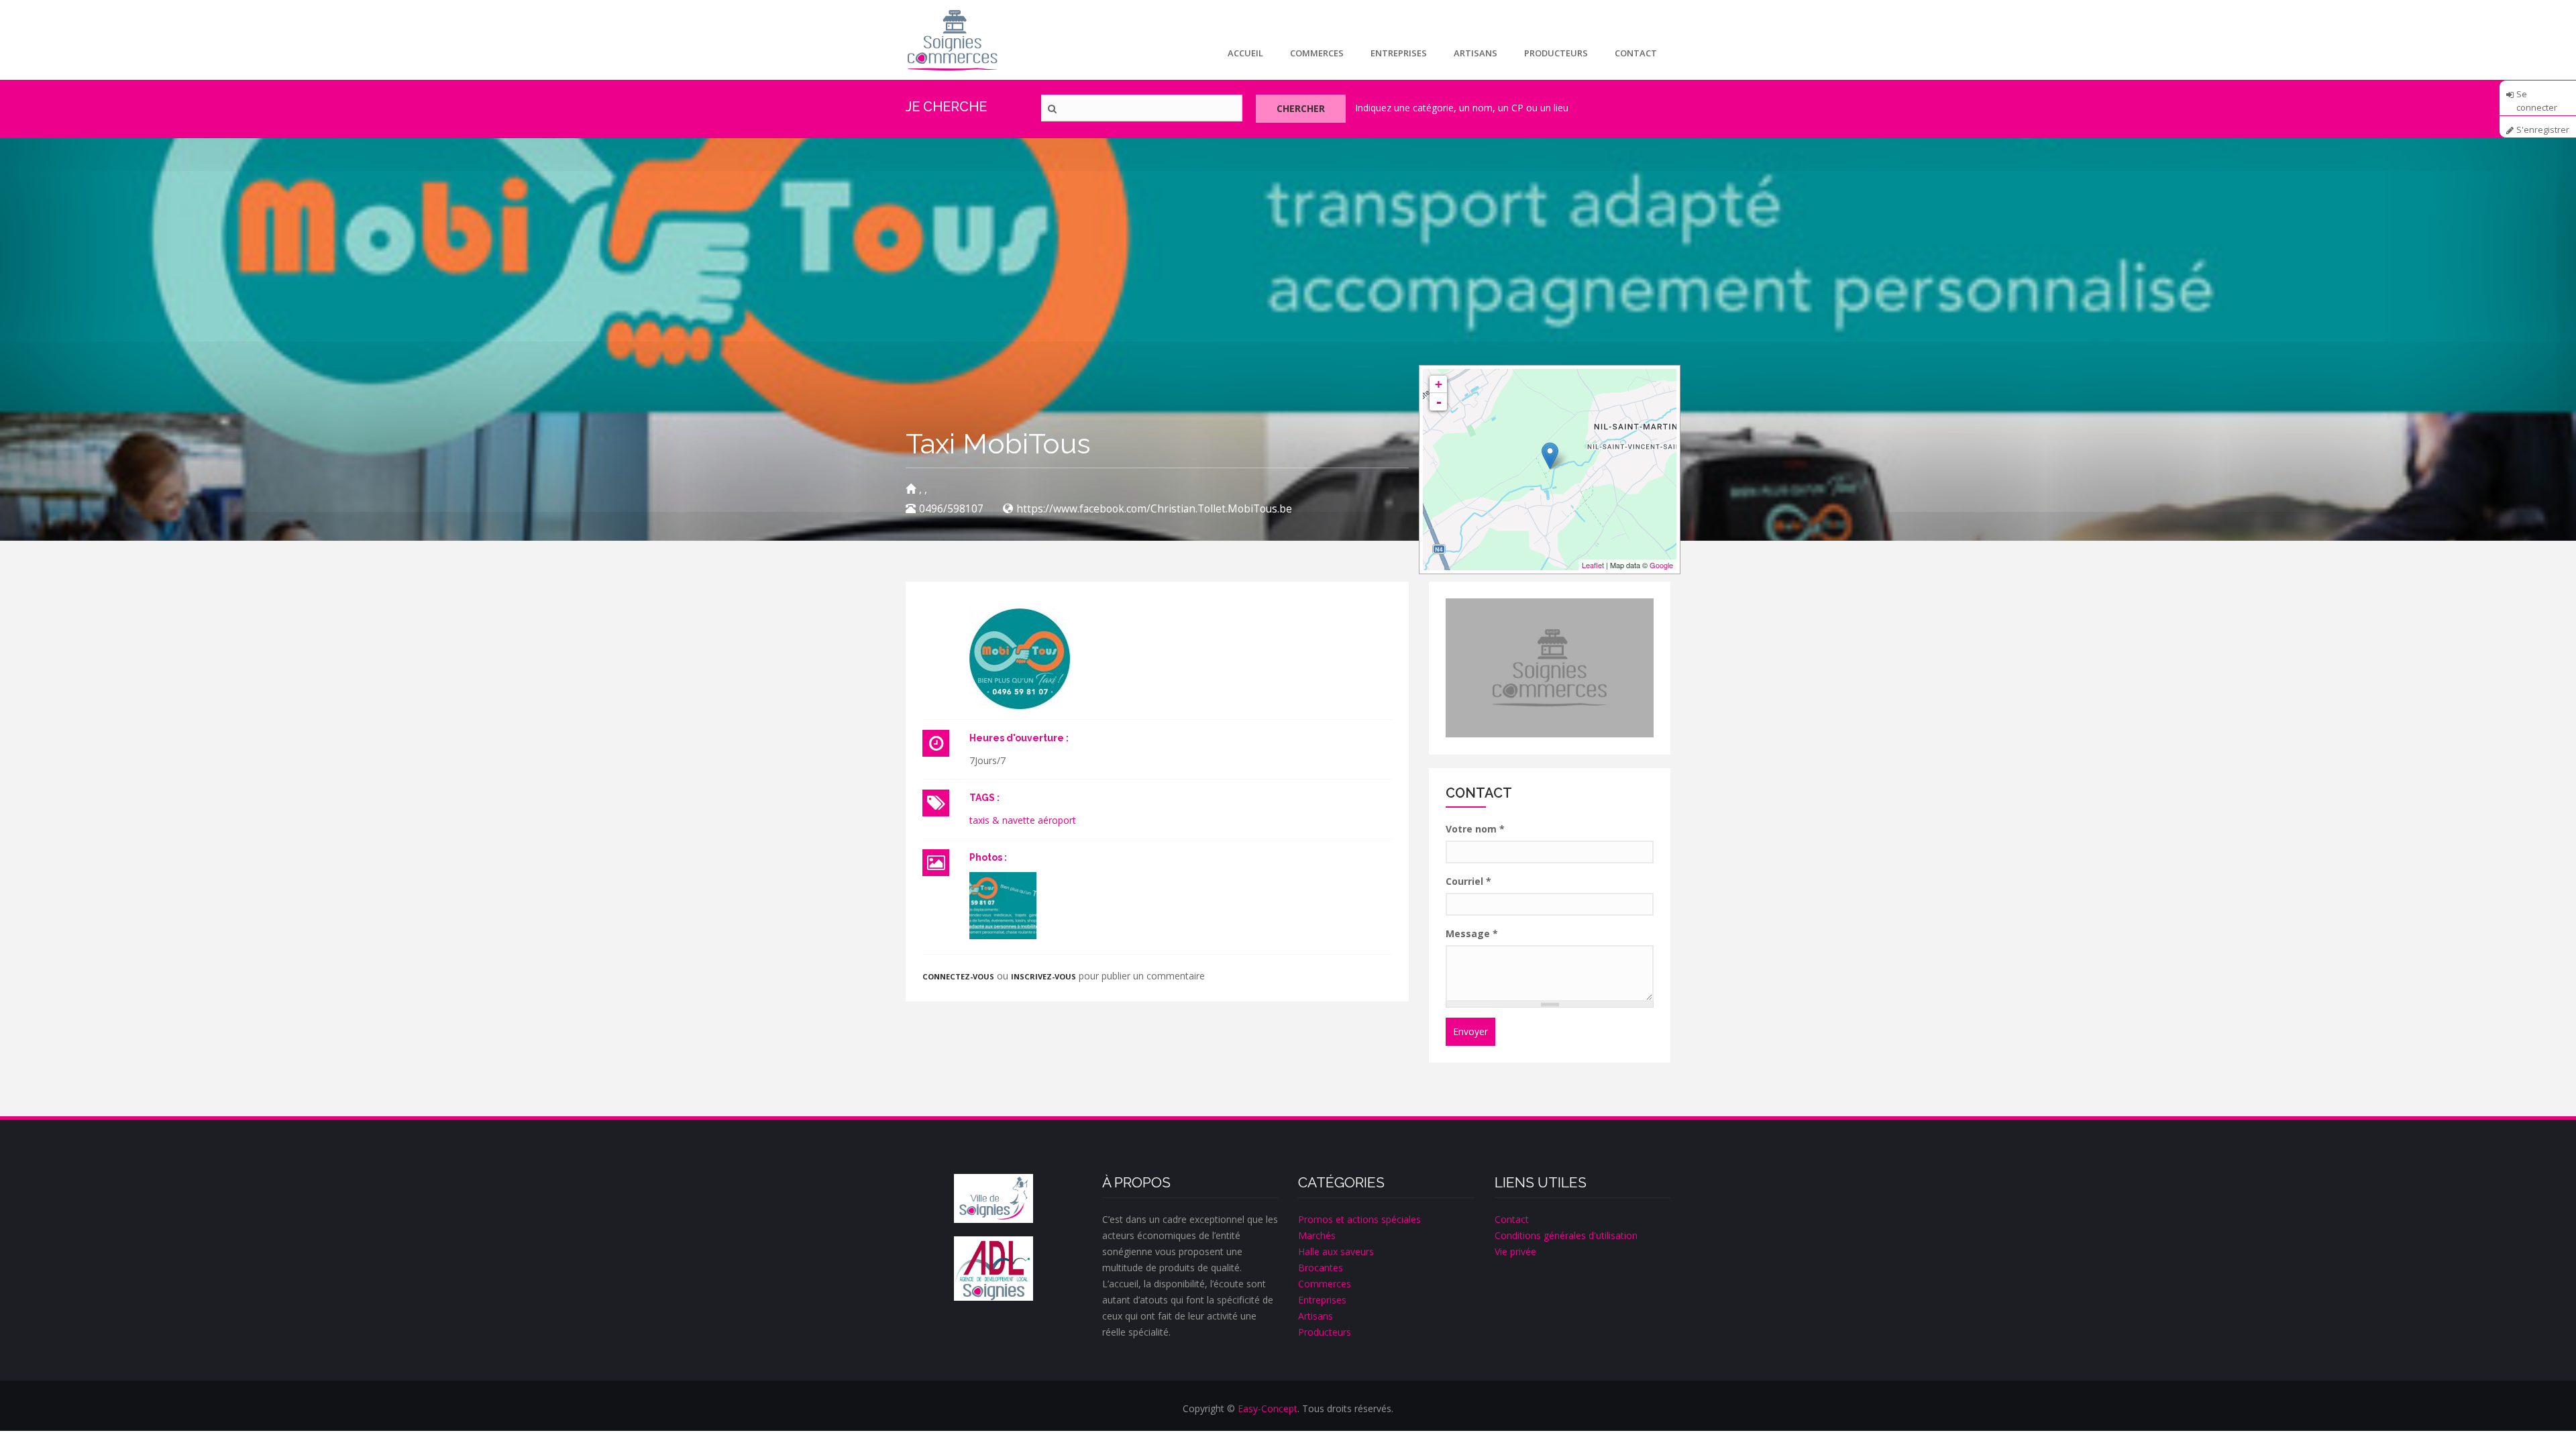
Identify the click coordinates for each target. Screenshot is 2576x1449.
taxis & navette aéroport (1023, 820)
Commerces (1317, 53)
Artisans (1475, 53)
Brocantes (1321, 1268)
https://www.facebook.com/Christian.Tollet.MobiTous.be (1154, 509)
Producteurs (1556, 53)
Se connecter (2537, 99)
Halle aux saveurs (1336, 1251)
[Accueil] (952, 40)
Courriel (1468, 881)
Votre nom (1475, 829)
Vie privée (1515, 1251)
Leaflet (1593, 565)
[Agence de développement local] (994, 1268)
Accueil (1245, 53)
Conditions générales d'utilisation (1566, 1235)
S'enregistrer (2543, 130)
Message (1472, 933)
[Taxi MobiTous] (1003, 906)
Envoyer (1470, 1031)
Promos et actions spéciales (1359, 1219)
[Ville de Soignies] (994, 1199)
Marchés (1317, 1235)
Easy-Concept (1268, 1408)
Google (1661, 565)
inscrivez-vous (1043, 976)
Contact (1636, 53)
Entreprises (1399, 53)
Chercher (1301, 108)
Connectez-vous (958, 976)
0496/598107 (951, 509)
